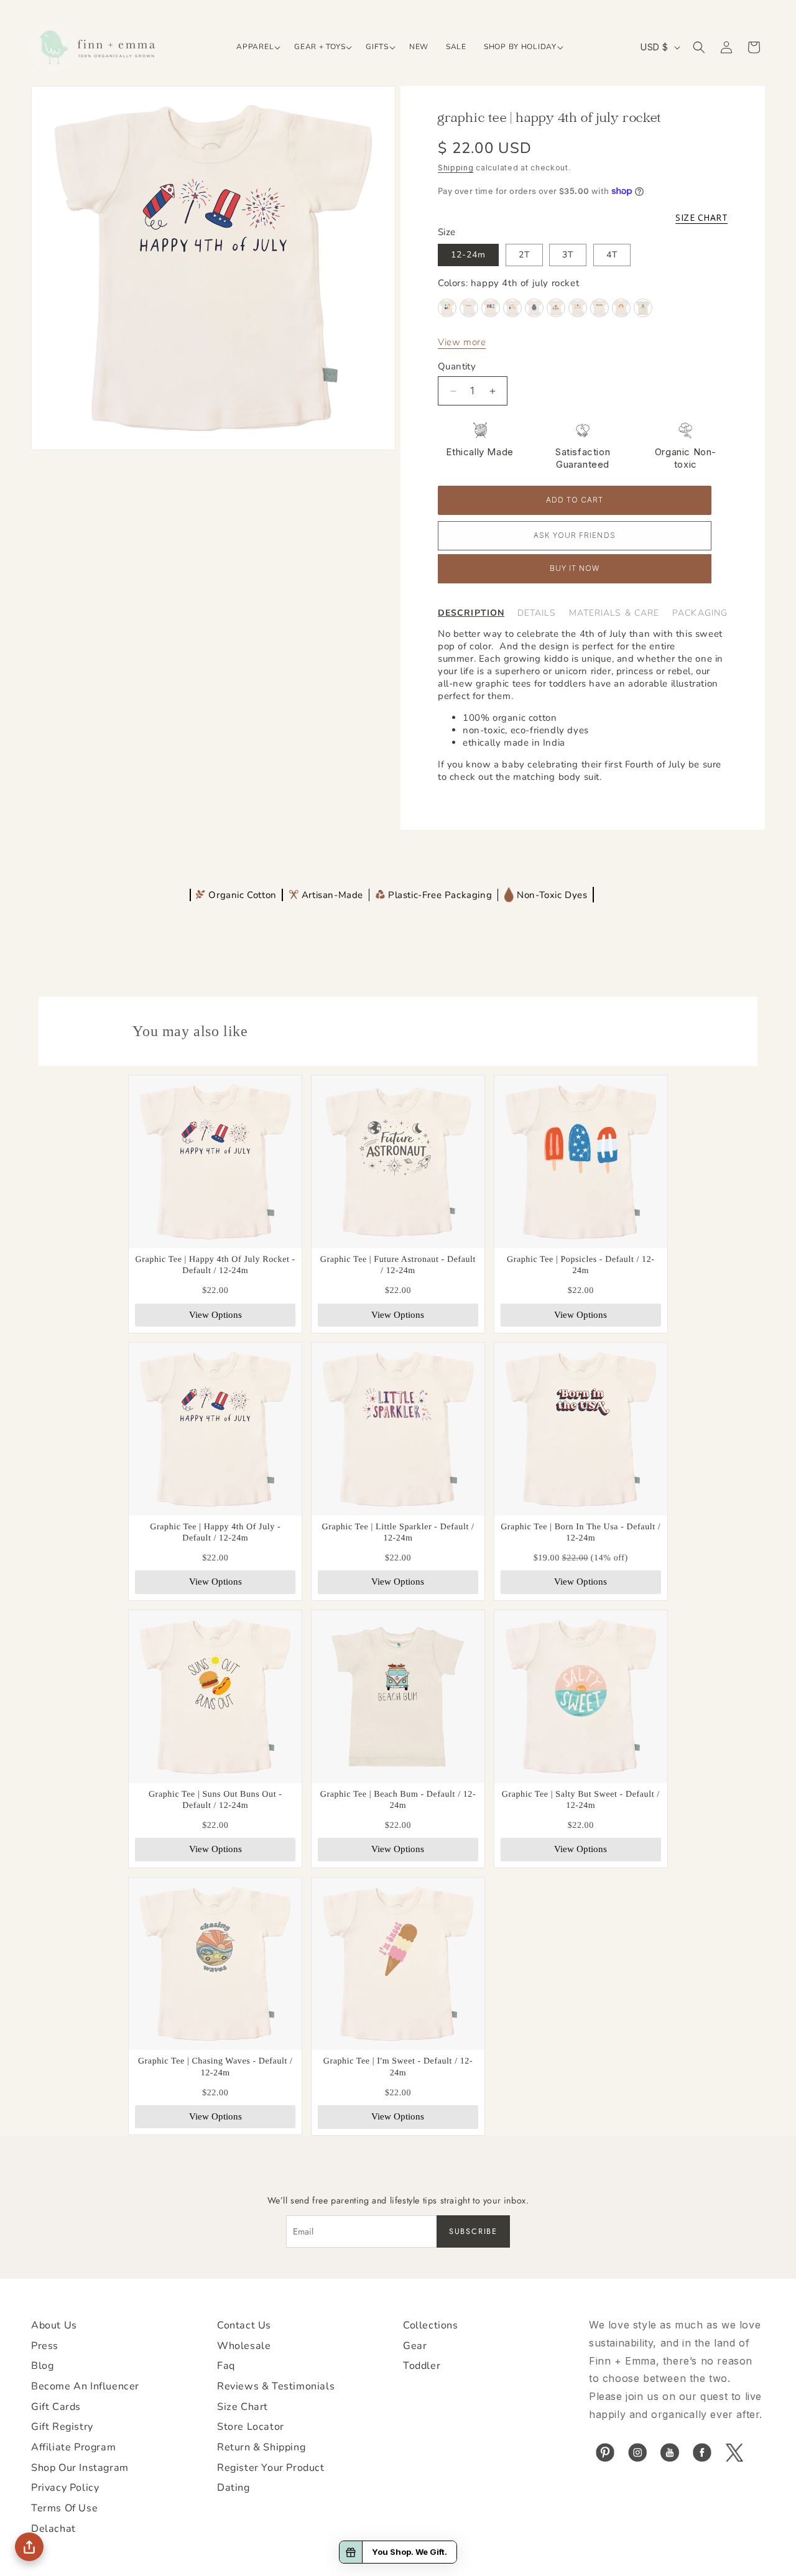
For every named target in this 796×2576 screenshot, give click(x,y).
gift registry (62, 2427)
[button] (257, 47)
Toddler (422, 2366)
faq (226, 2366)
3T (568, 255)
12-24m (468, 255)
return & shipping (261, 2447)
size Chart (243, 2407)
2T (524, 255)
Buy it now (575, 568)
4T (612, 255)
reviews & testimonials (276, 2386)
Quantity (457, 366)
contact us (244, 2325)
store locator (251, 2427)
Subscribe (473, 2231)
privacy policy (65, 2488)
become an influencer (85, 2386)
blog (42, 2366)
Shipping (456, 168)
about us (54, 2325)
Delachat (53, 2529)
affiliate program (73, 2447)
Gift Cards (56, 2407)
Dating (234, 2488)
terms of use (64, 2508)
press (45, 2346)
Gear (415, 2346)
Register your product (271, 2468)
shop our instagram (80, 2468)
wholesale (244, 2346)
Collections (431, 2325)
